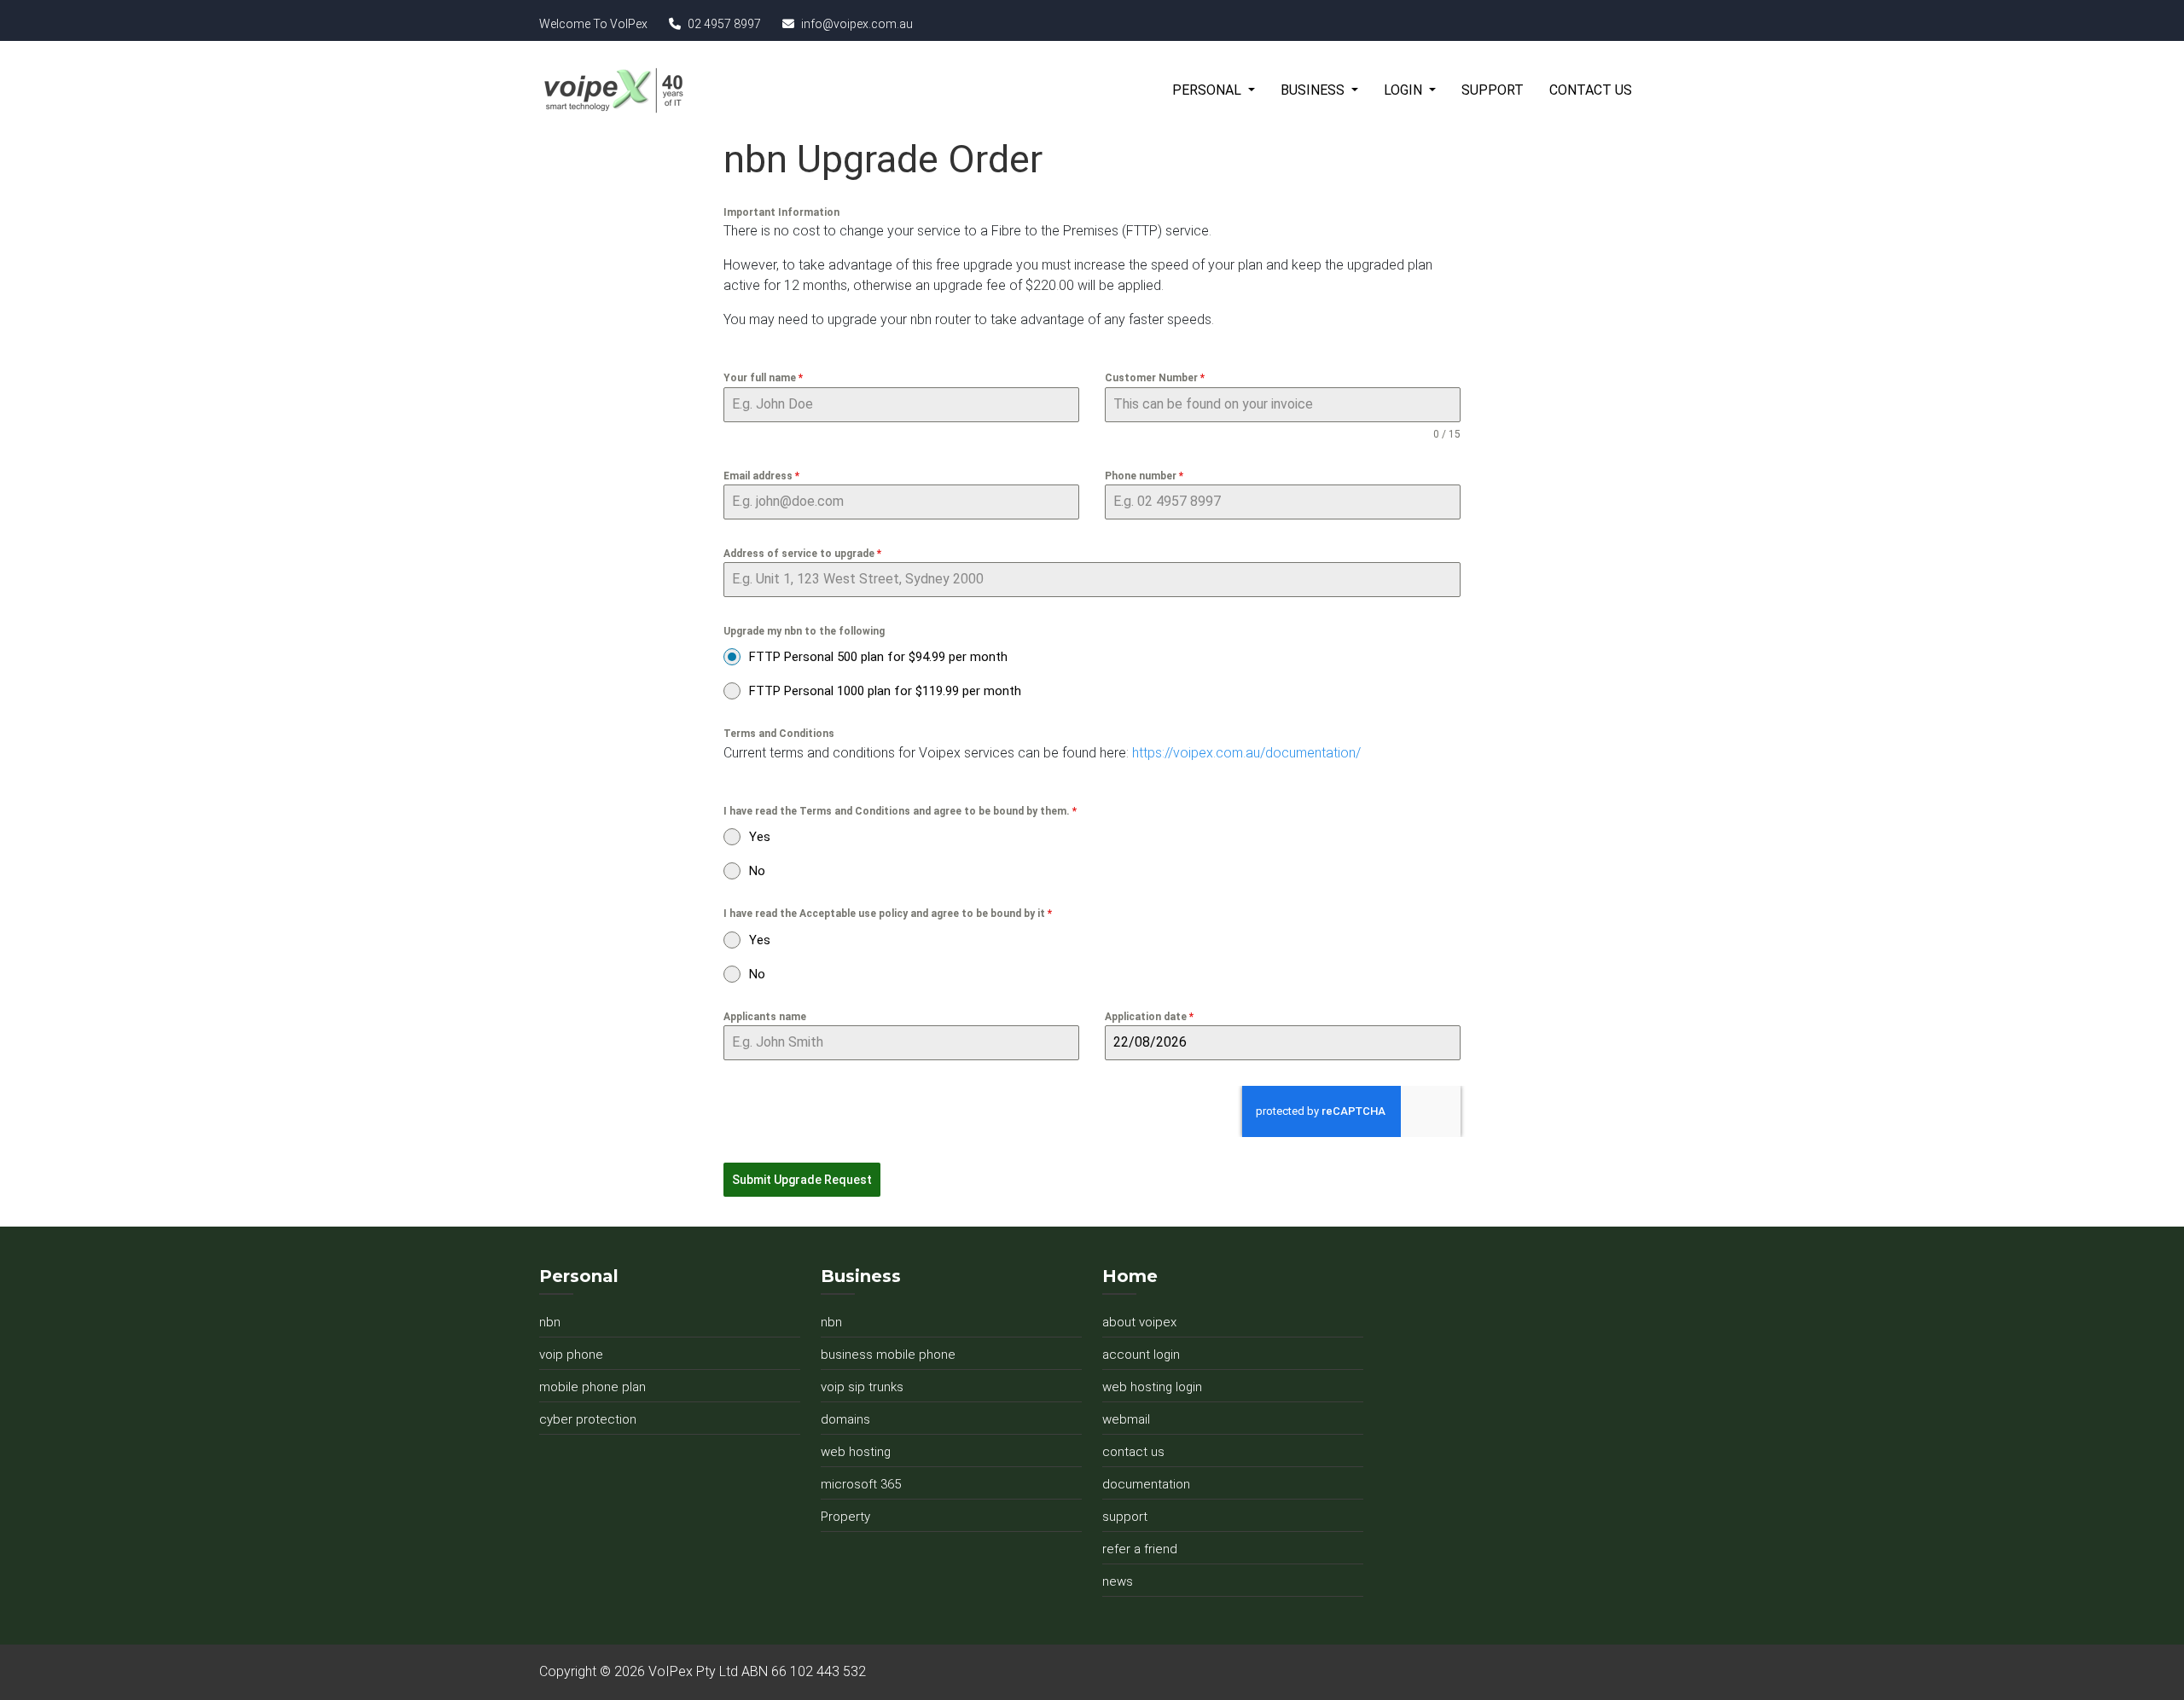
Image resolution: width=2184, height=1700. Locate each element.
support (1125, 1517)
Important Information (781, 212)
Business (1314, 90)
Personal (1208, 90)
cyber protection (588, 1419)
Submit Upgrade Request (802, 1180)
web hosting (856, 1452)
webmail (1126, 1419)
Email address (761, 476)
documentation (1146, 1484)
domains (845, 1419)
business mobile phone (888, 1355)
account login (1141, 1355)
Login (1405, 90)
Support (1493, 90)
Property (845, 1517)
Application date (1149, 1017)
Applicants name (765, 1017)
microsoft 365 (861, 1484)
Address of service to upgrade (802, 554)
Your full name (763, 378)
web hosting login (1152, 1387)
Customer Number (1155, 378)
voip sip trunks (862, 1387)
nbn (550, 1322)
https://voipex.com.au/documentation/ (1248, 753)
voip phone (571, 1355)
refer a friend (1140, 1549)
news (1118, 1581)
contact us (1133, 1452)
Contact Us (1591, 90)
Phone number (1144, 476)
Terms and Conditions (779, 734)
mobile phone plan (592, 1387)
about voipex (1139, 1322)
